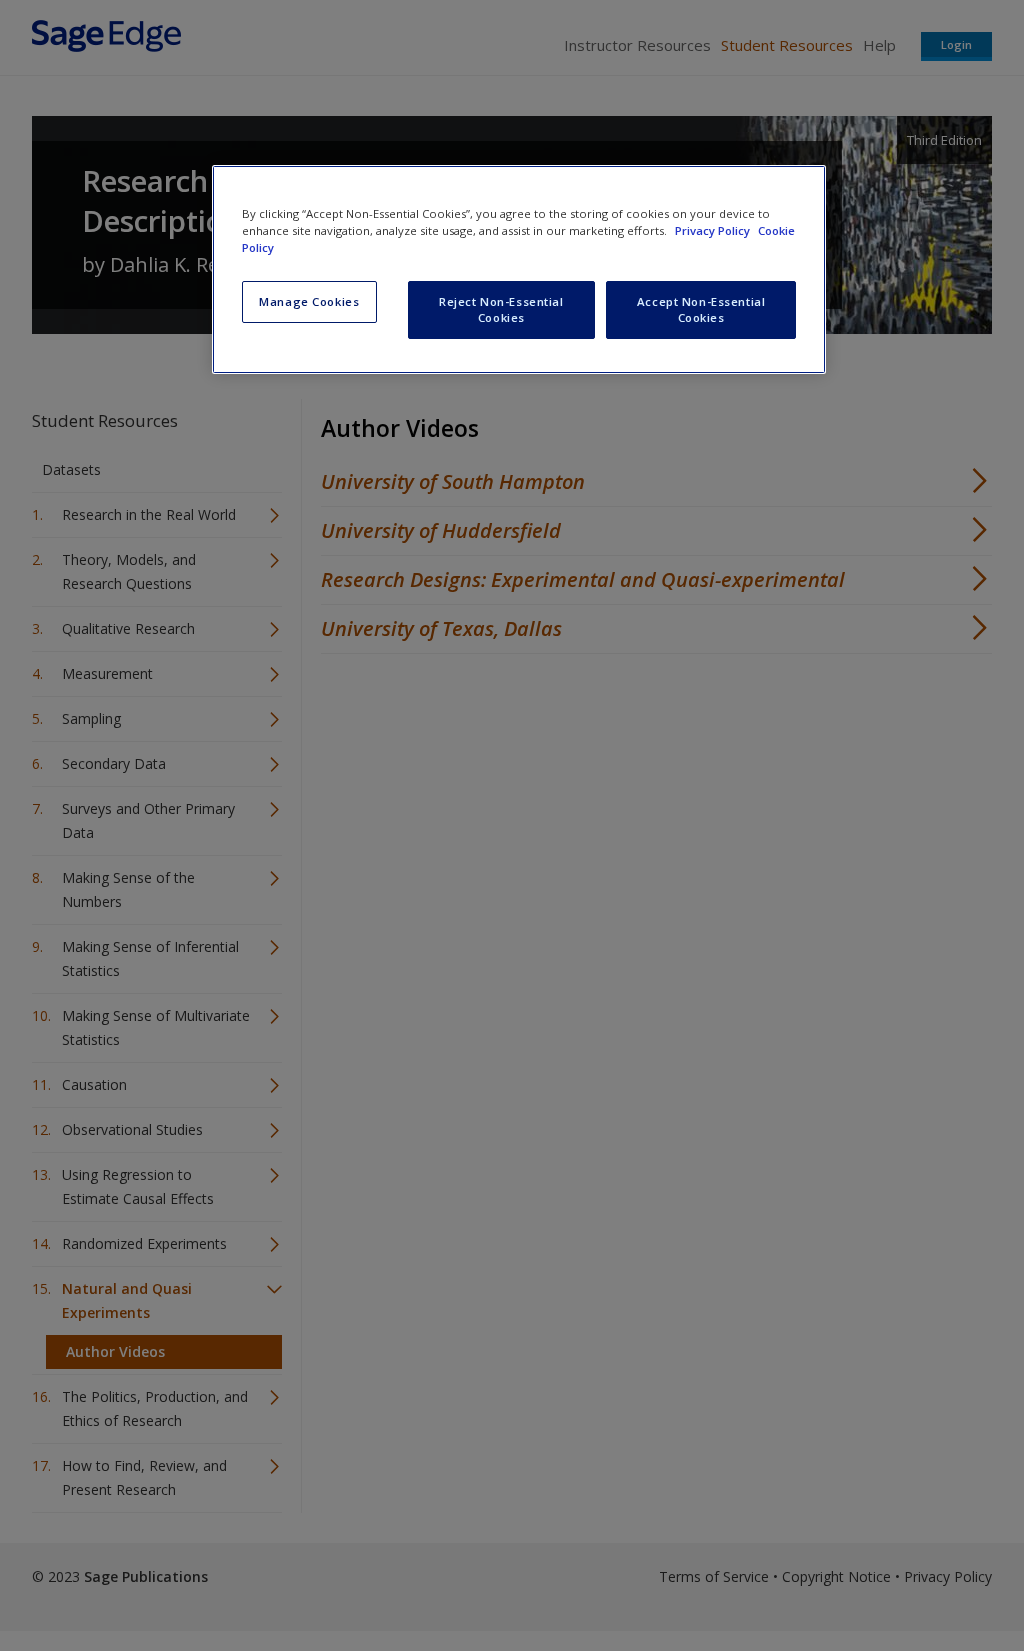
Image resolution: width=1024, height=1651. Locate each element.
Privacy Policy (714, 230)
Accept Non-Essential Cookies (701, 309)
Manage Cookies (309, 301)
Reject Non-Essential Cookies (501, 309)
